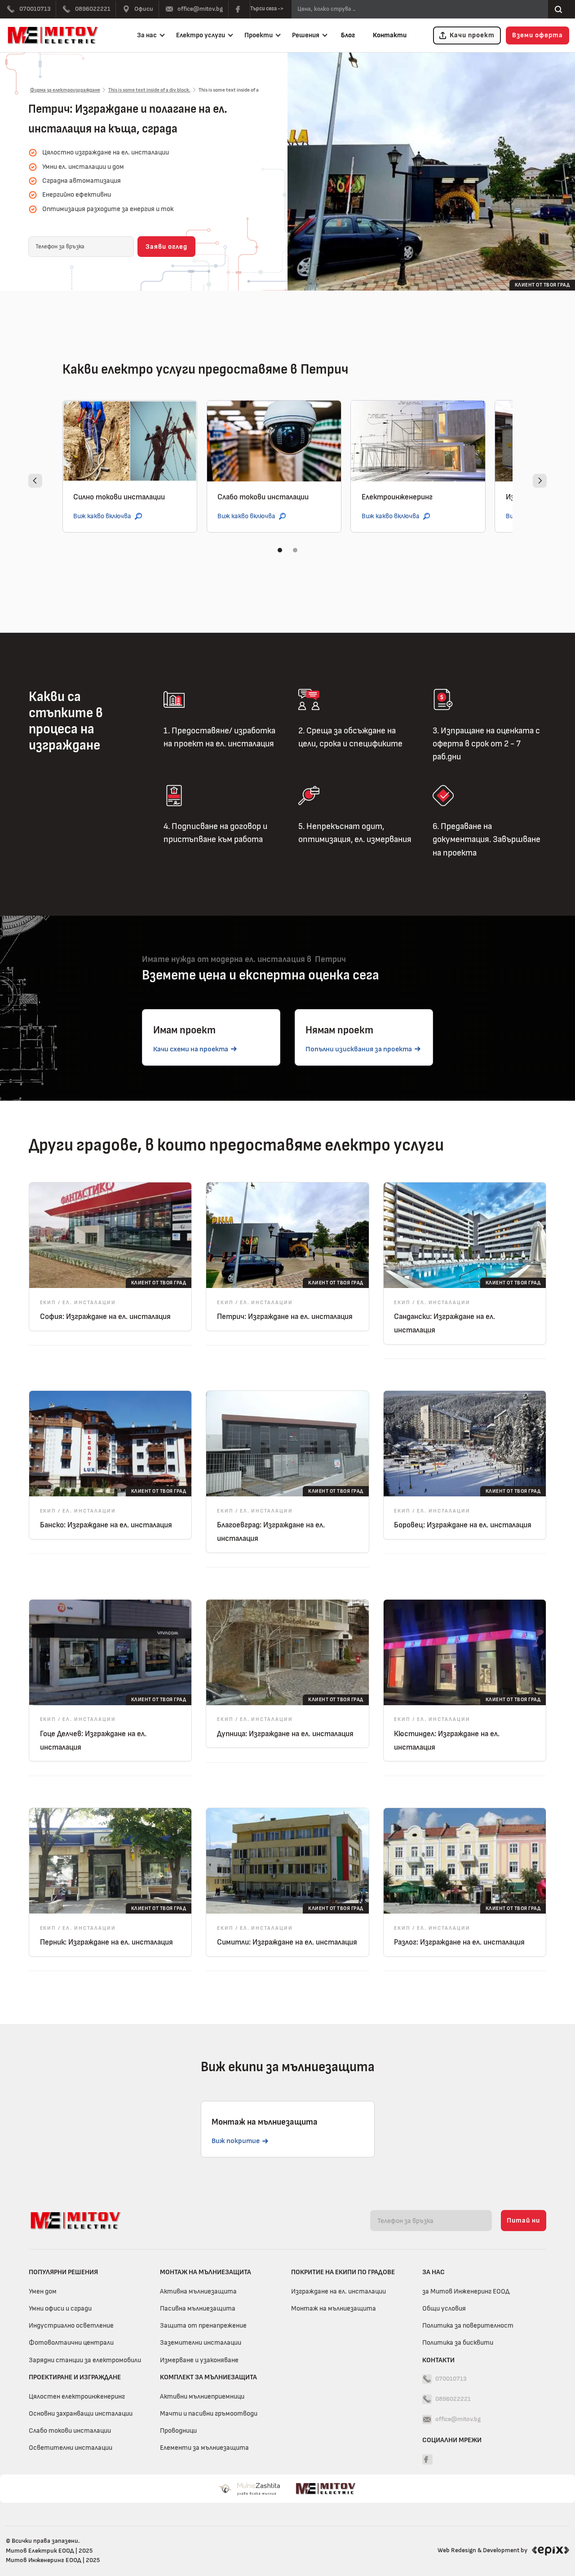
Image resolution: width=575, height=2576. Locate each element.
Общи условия (444, 2308)
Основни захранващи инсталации (81, 2413)
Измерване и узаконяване (199, 2360)
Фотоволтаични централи (71, 2342)
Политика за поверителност (468, 2325)
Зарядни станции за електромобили (85, 2360)
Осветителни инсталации (71, 2448)
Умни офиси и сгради (60, 2308)
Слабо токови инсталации (70, 2430)
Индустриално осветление (71, 2325)
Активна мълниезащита (198, 2291)
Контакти (390, 35)
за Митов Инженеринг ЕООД (466, 2291)
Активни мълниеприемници (202, 2396)
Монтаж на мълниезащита (334, 2308)
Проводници (178, 2430)
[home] (55, 35)
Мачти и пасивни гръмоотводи (209, 2413)
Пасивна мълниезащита (198, 2308)
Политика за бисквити (458, 2342)
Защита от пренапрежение (203, 2325)
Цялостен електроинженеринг (77, 2396)
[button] (149, 36)
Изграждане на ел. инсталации (338, 2291)
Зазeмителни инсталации (201, 2342)
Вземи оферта (537, 35)
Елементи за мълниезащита (204, 2448)
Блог (348, 35)
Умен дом (43, 2291)
